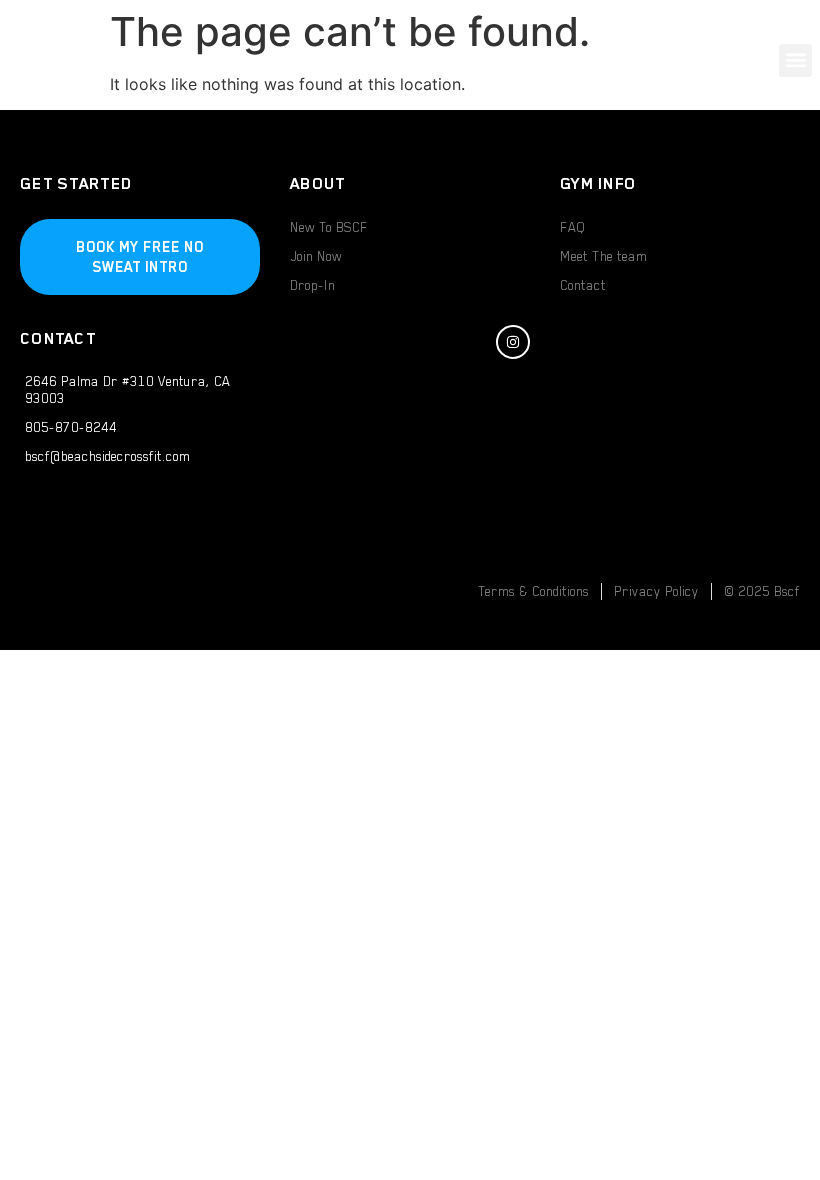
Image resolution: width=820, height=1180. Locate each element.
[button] (795, 60)
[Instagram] (513, 342)
